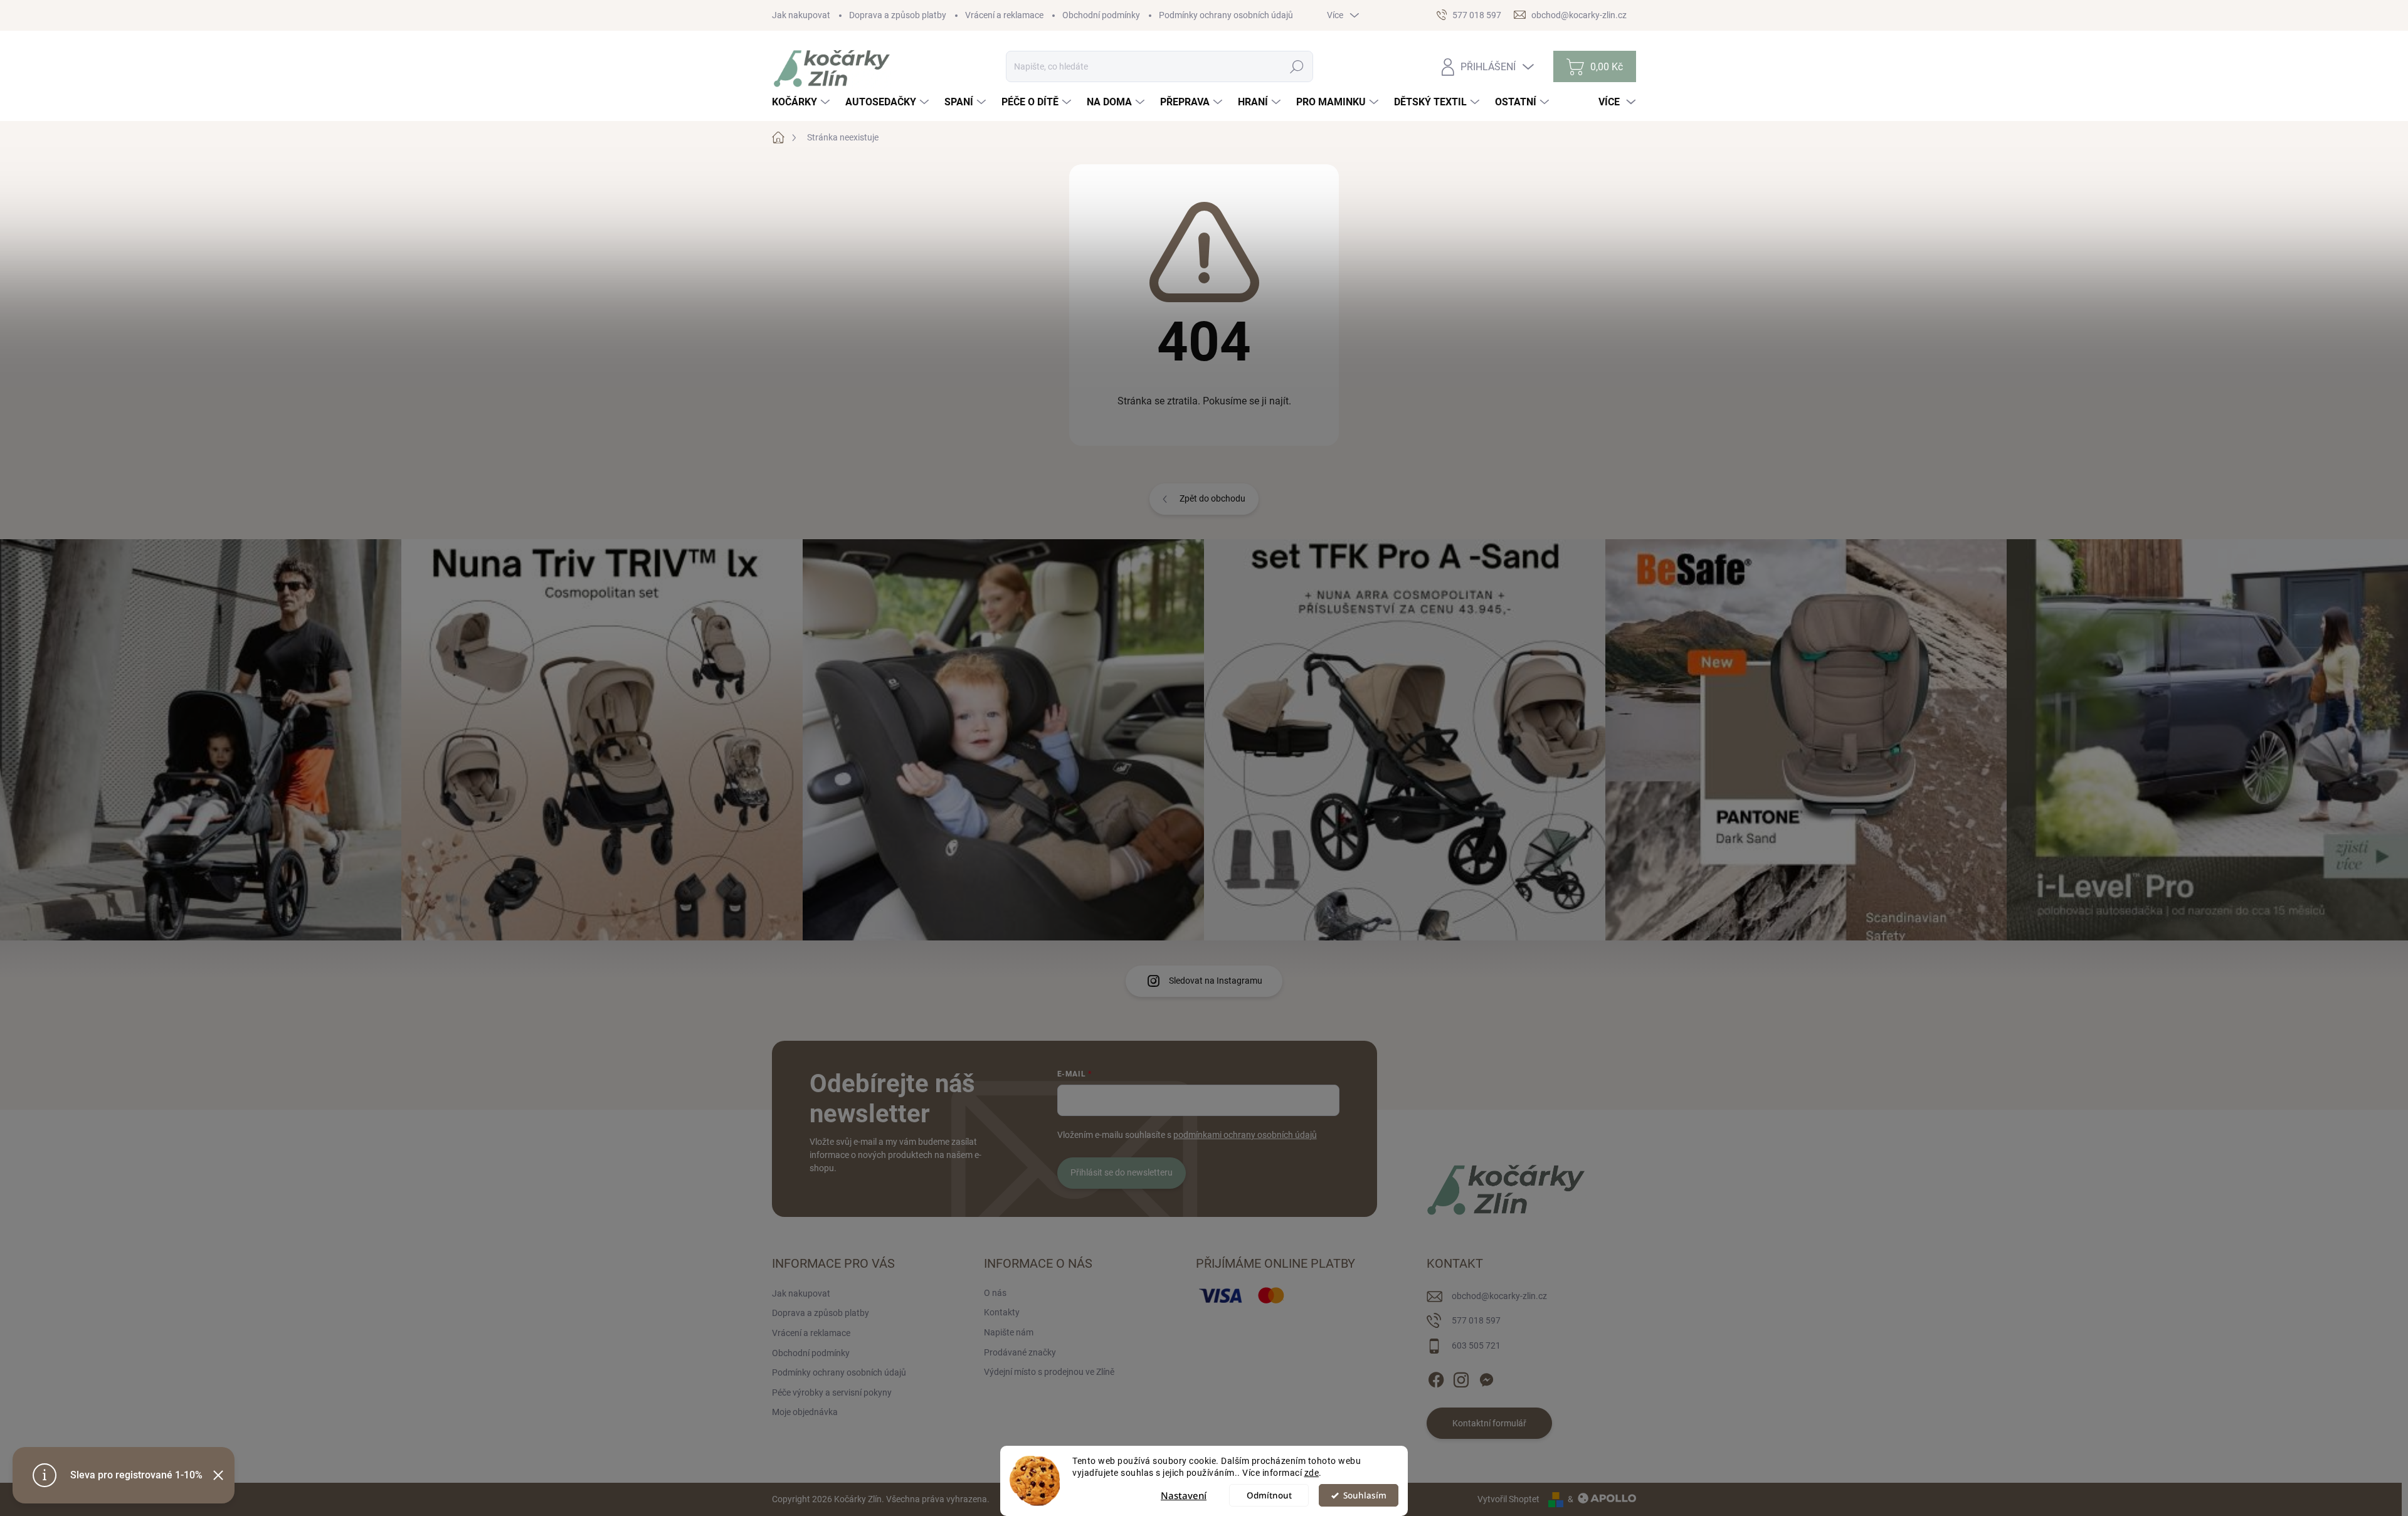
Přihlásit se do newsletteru (1122, 1172)
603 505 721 (1476, 1345)
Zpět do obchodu (1212, 498)
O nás (995, 1293)
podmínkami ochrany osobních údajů (1245, 1135)
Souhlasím (1365, 1495)
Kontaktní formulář (1489, 1423)
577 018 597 (1476, 1320)
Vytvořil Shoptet (1508, 1499)
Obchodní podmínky (1101, 15)
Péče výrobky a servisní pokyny (832, 1392)
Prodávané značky (1020, 1352)
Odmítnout (1269, 1495)
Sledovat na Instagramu (1216, 981)
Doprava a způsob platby (898, 15)
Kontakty (1002, 1312)
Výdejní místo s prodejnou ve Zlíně (1049, 1372)
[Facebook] (1436, 1377)
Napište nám (1009, 1332)
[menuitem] (802, 102)
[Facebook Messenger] (1486, 1377)
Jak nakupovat (801, 15)
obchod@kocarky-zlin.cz (1499, 1296)
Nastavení (1184, 1495)
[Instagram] (1461, 1377)
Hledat (1297, 66)
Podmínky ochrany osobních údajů (1226, 15)
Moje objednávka (805, 1412)
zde (1312, 1473)
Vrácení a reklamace (1004, 15)
